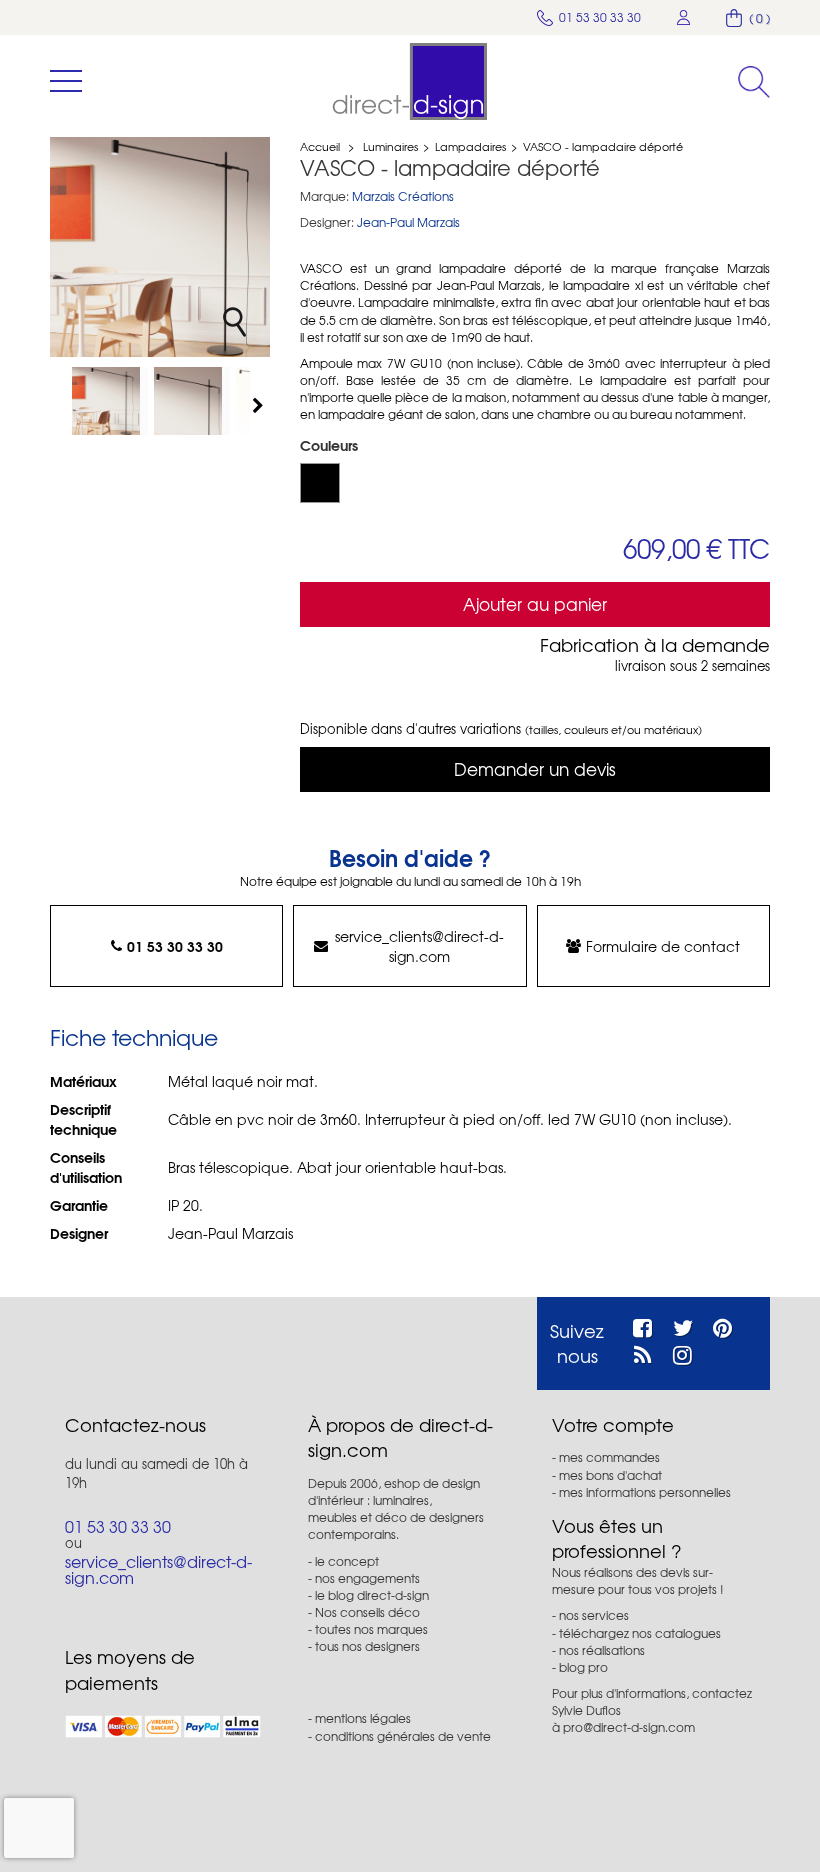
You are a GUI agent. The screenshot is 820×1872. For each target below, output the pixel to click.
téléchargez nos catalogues (640, 1633)
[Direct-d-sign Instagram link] (682, 1352)
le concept (347, 1561)
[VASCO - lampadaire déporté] (110, 401)
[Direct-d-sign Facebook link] (642, 1325)
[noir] (320, 483)
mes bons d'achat (610, 1475)
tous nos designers (367, 1646)
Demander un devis (535, 768)
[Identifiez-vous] (684, 17)
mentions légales (363, 1718)
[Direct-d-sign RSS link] (642, 1352)
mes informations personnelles (645, 1492)
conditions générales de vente (403, 1736)
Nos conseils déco (367, 1612)
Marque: (324, 196)
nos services (594, 1615)
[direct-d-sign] (410, 81)
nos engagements (367, 1578)
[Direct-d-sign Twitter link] (683, 1325)
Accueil (320, 146)
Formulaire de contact (663, 946)
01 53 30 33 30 (175, 946)
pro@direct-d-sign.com (629, 1727)
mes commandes (609, 1457)
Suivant (260, 405)
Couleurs (331, 445)
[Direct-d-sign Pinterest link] (722, 1325)
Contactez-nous (135, 1425)
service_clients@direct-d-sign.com (419, 946)
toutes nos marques (371, 1629)
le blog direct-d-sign (372, 1595)
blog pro (583, 1667)
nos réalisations (602, 1650)
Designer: (327, 222)
